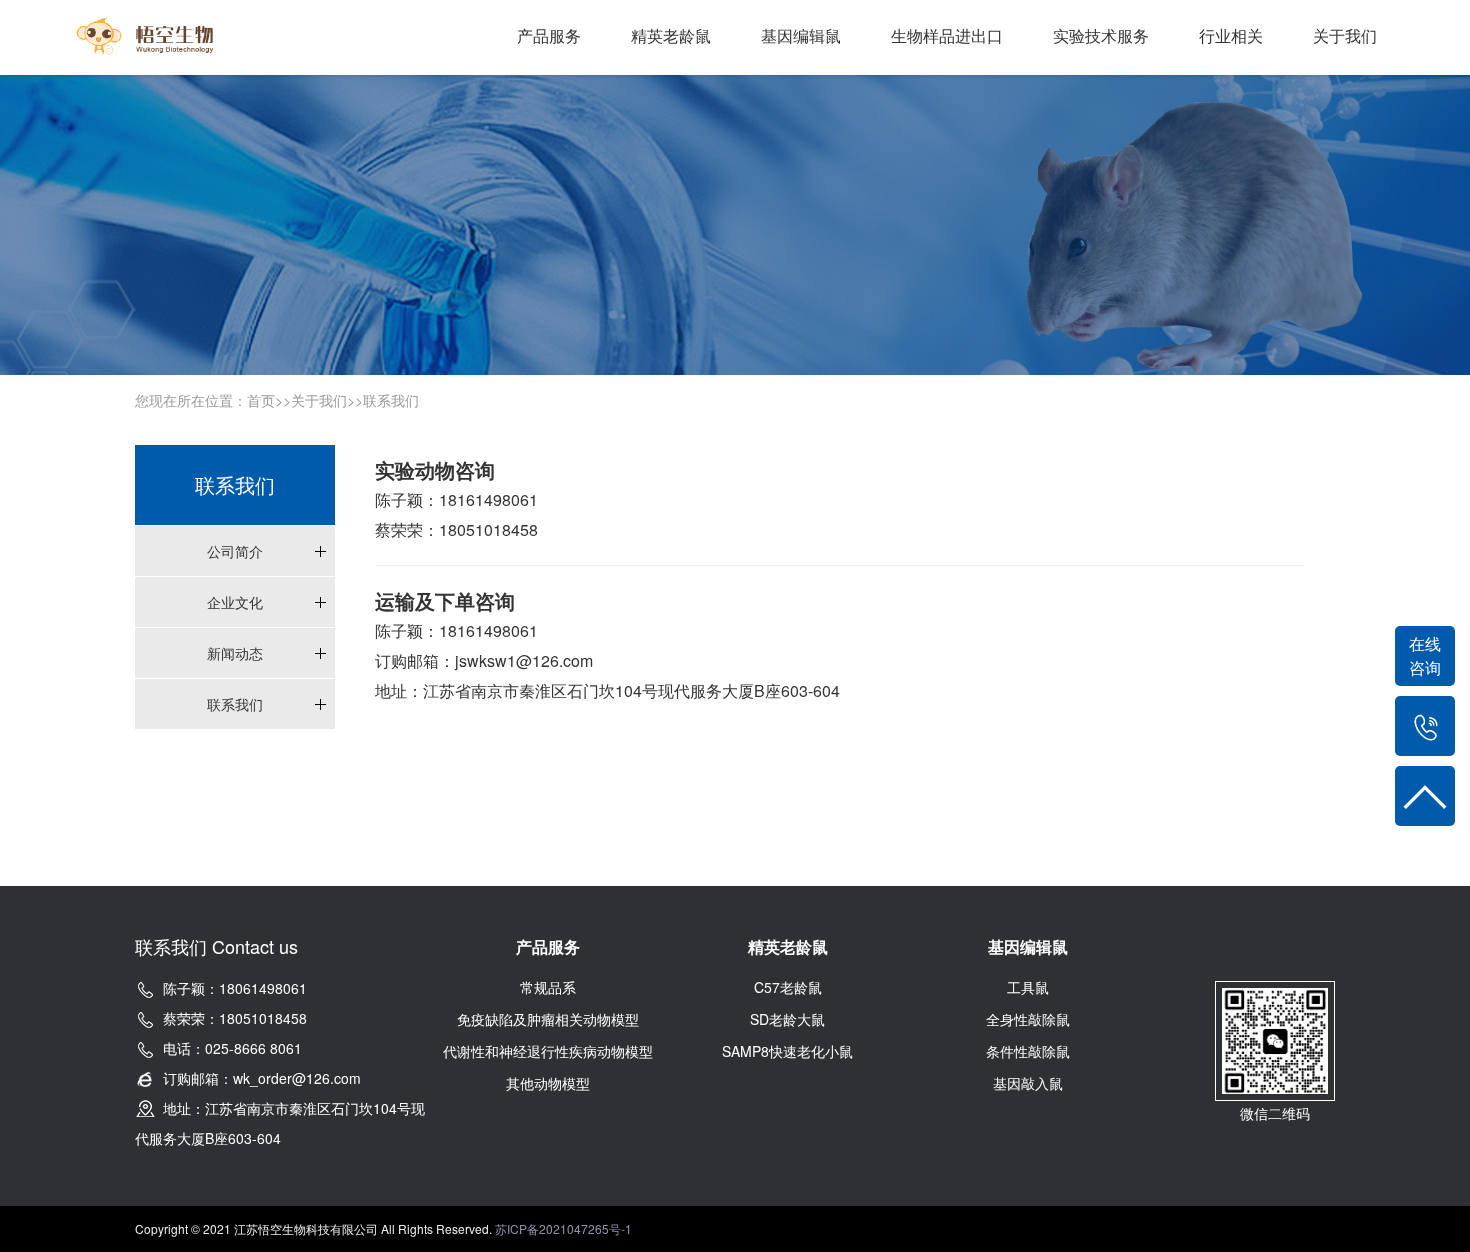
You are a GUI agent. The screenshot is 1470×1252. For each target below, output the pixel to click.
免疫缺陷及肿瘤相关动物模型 (548, 1019)
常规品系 (548, 987)
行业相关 (1231, 35)
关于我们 (1345, 35)
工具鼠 (1028, 987)
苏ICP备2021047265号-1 (563, 1228)
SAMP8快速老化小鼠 (787, 1051)
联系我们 (391, 400)
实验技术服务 (1101, 35)
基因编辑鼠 (801, 35)
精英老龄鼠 (671, 35)
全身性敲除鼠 (1028, 1019)
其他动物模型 (548, 1083)
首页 (261, 400)
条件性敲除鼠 (1028, 1051)
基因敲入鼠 (1028, 1083)
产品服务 (549, 35)
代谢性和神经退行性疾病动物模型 (548, 1051)
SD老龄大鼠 (787, 1019)
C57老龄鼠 (788, 987)
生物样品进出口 (947, 35)
